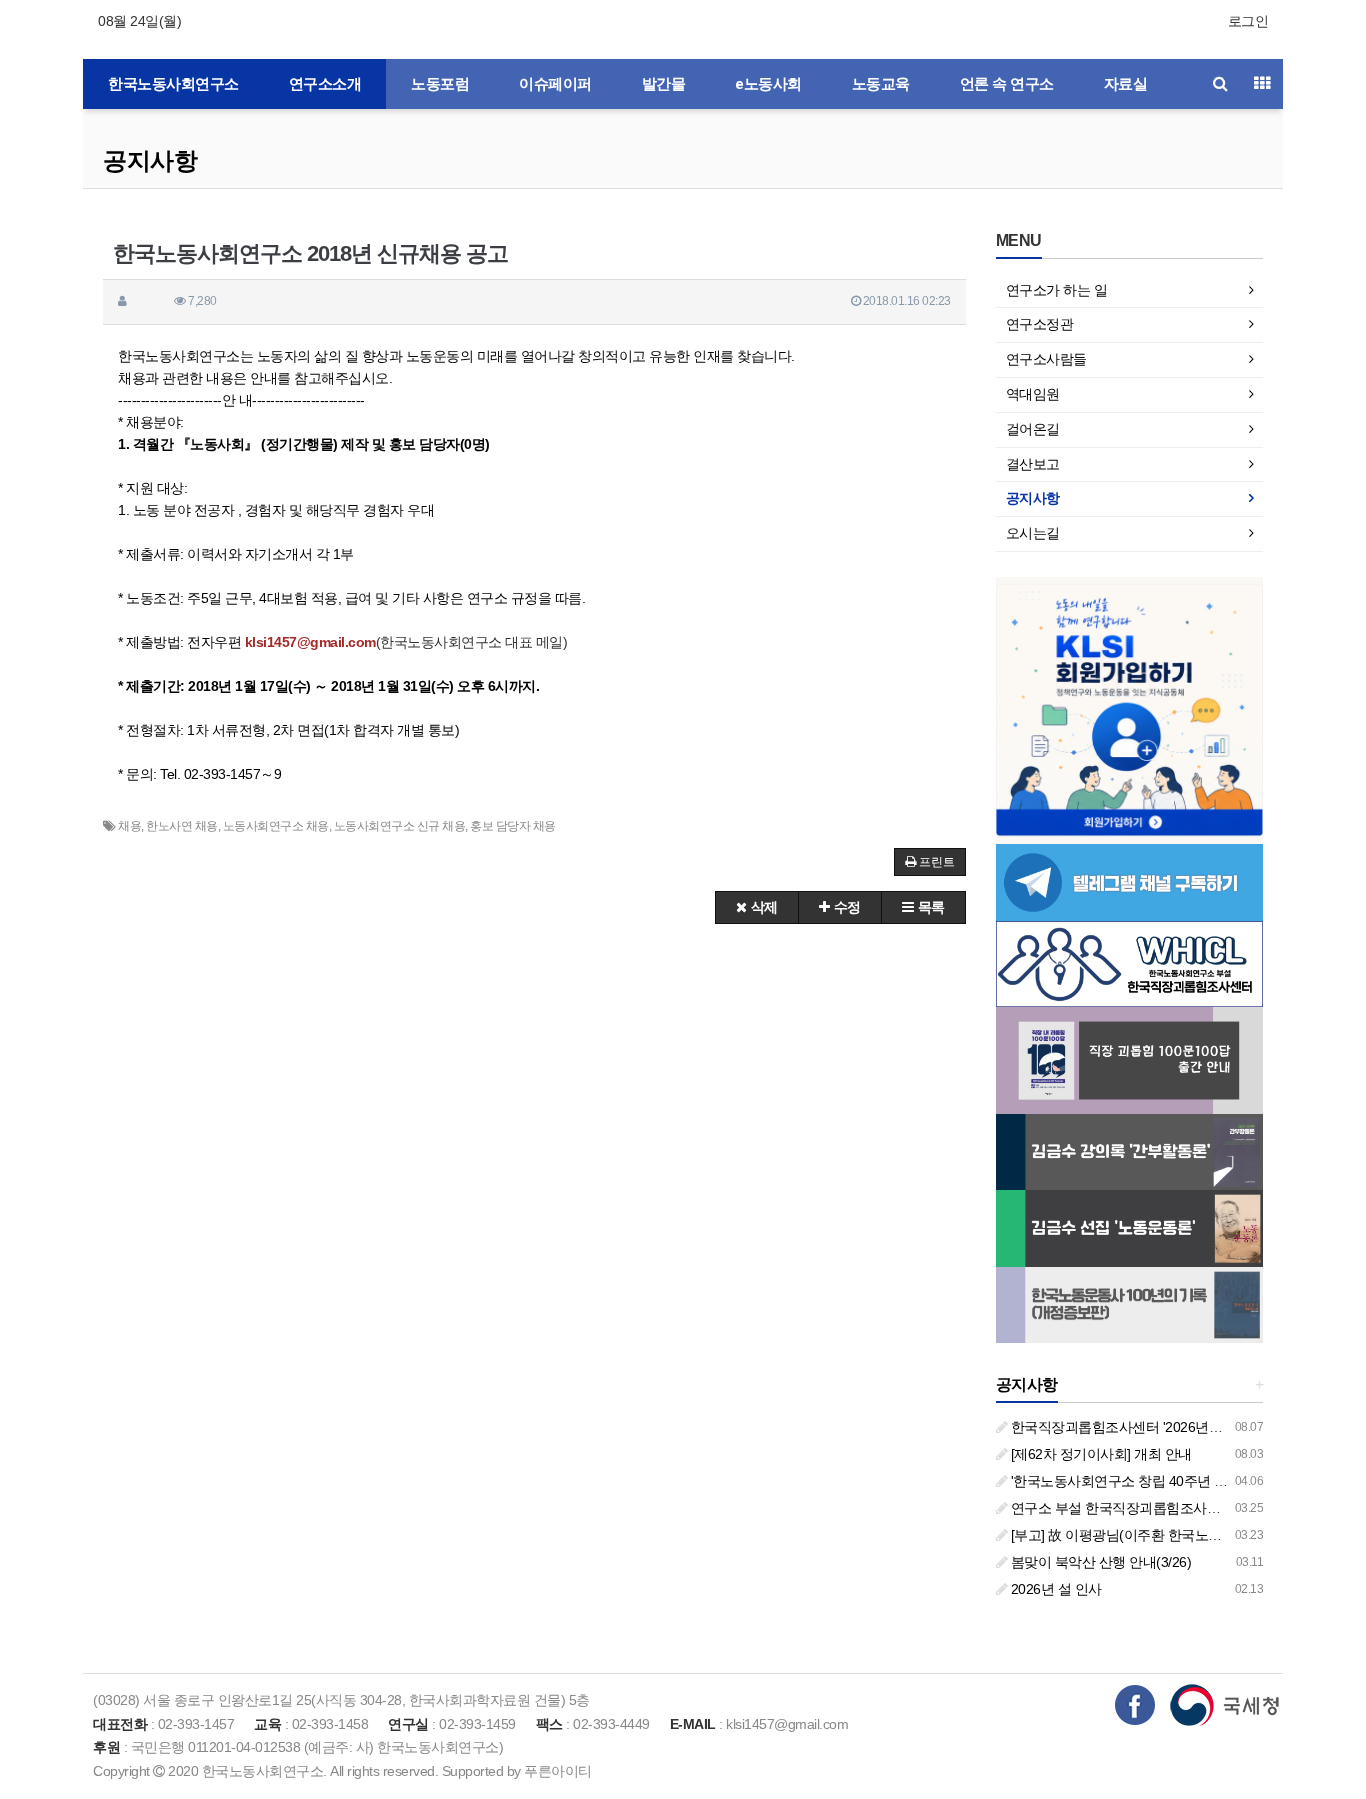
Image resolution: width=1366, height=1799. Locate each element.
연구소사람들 (1046, 359)
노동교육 (881, 84)
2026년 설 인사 (1054, 1589)
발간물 (664, 84)
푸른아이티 (558, 1771)
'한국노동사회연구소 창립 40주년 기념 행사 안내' (1156, 1481)
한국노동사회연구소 (173, 84)
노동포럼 (440, 84)
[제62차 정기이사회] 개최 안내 (1099, 1454)
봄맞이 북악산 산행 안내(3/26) (1099, 1562)
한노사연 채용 (182, 826)
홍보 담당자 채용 (513, 826)
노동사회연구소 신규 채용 (400, 826)
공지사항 (150, 160)
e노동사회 (768, 84)
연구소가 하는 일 (1057, 290)
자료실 (1126, 84)
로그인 (1248, 21)
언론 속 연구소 (1007, 84)
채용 (129, 826)
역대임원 (1033, 394)
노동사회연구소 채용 (276, 826)
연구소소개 (325, 84)
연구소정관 (1040, 324)
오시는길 (1033, 533)
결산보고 (1033, 464)
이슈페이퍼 (555, 84)
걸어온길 (1033, 429)
